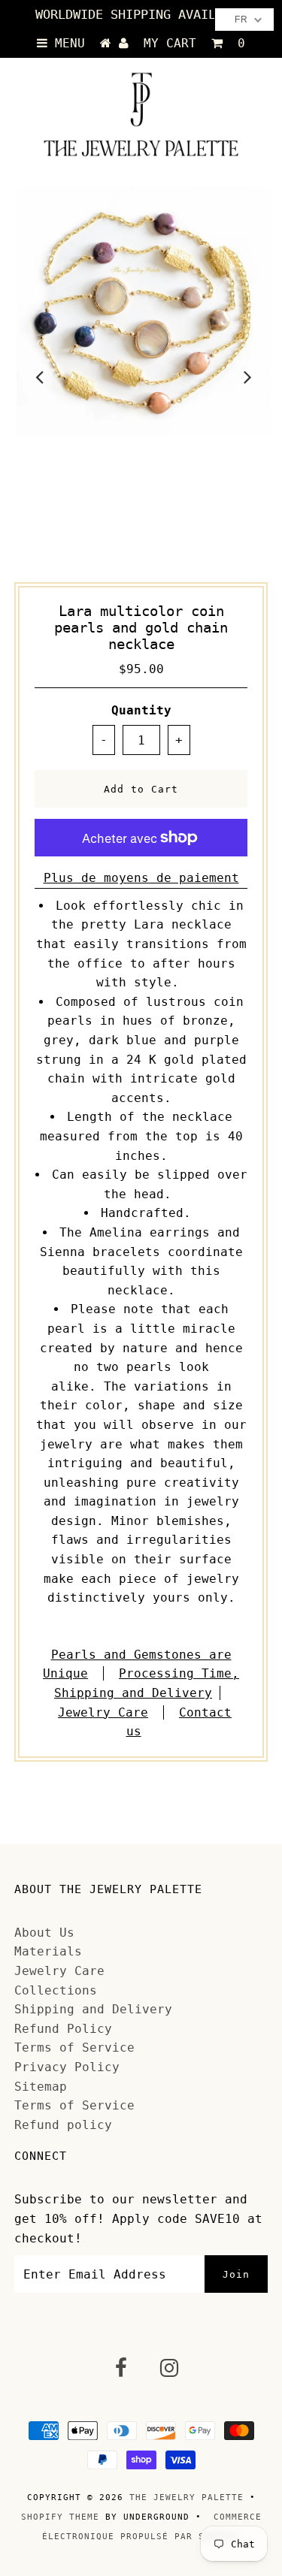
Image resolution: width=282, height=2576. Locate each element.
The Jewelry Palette (186, 2497)
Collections (56, 1990)
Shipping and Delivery (93, 2009)
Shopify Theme (60, 2517)
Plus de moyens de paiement (141, 878)
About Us (44, 1933)
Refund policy (63, 2125)
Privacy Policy (67, 2067)
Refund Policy (63, 2029)
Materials (48, 1951)
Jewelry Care (103, 1712)
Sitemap (41, 2087)
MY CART (194, 43)
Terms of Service (74, 2048)
